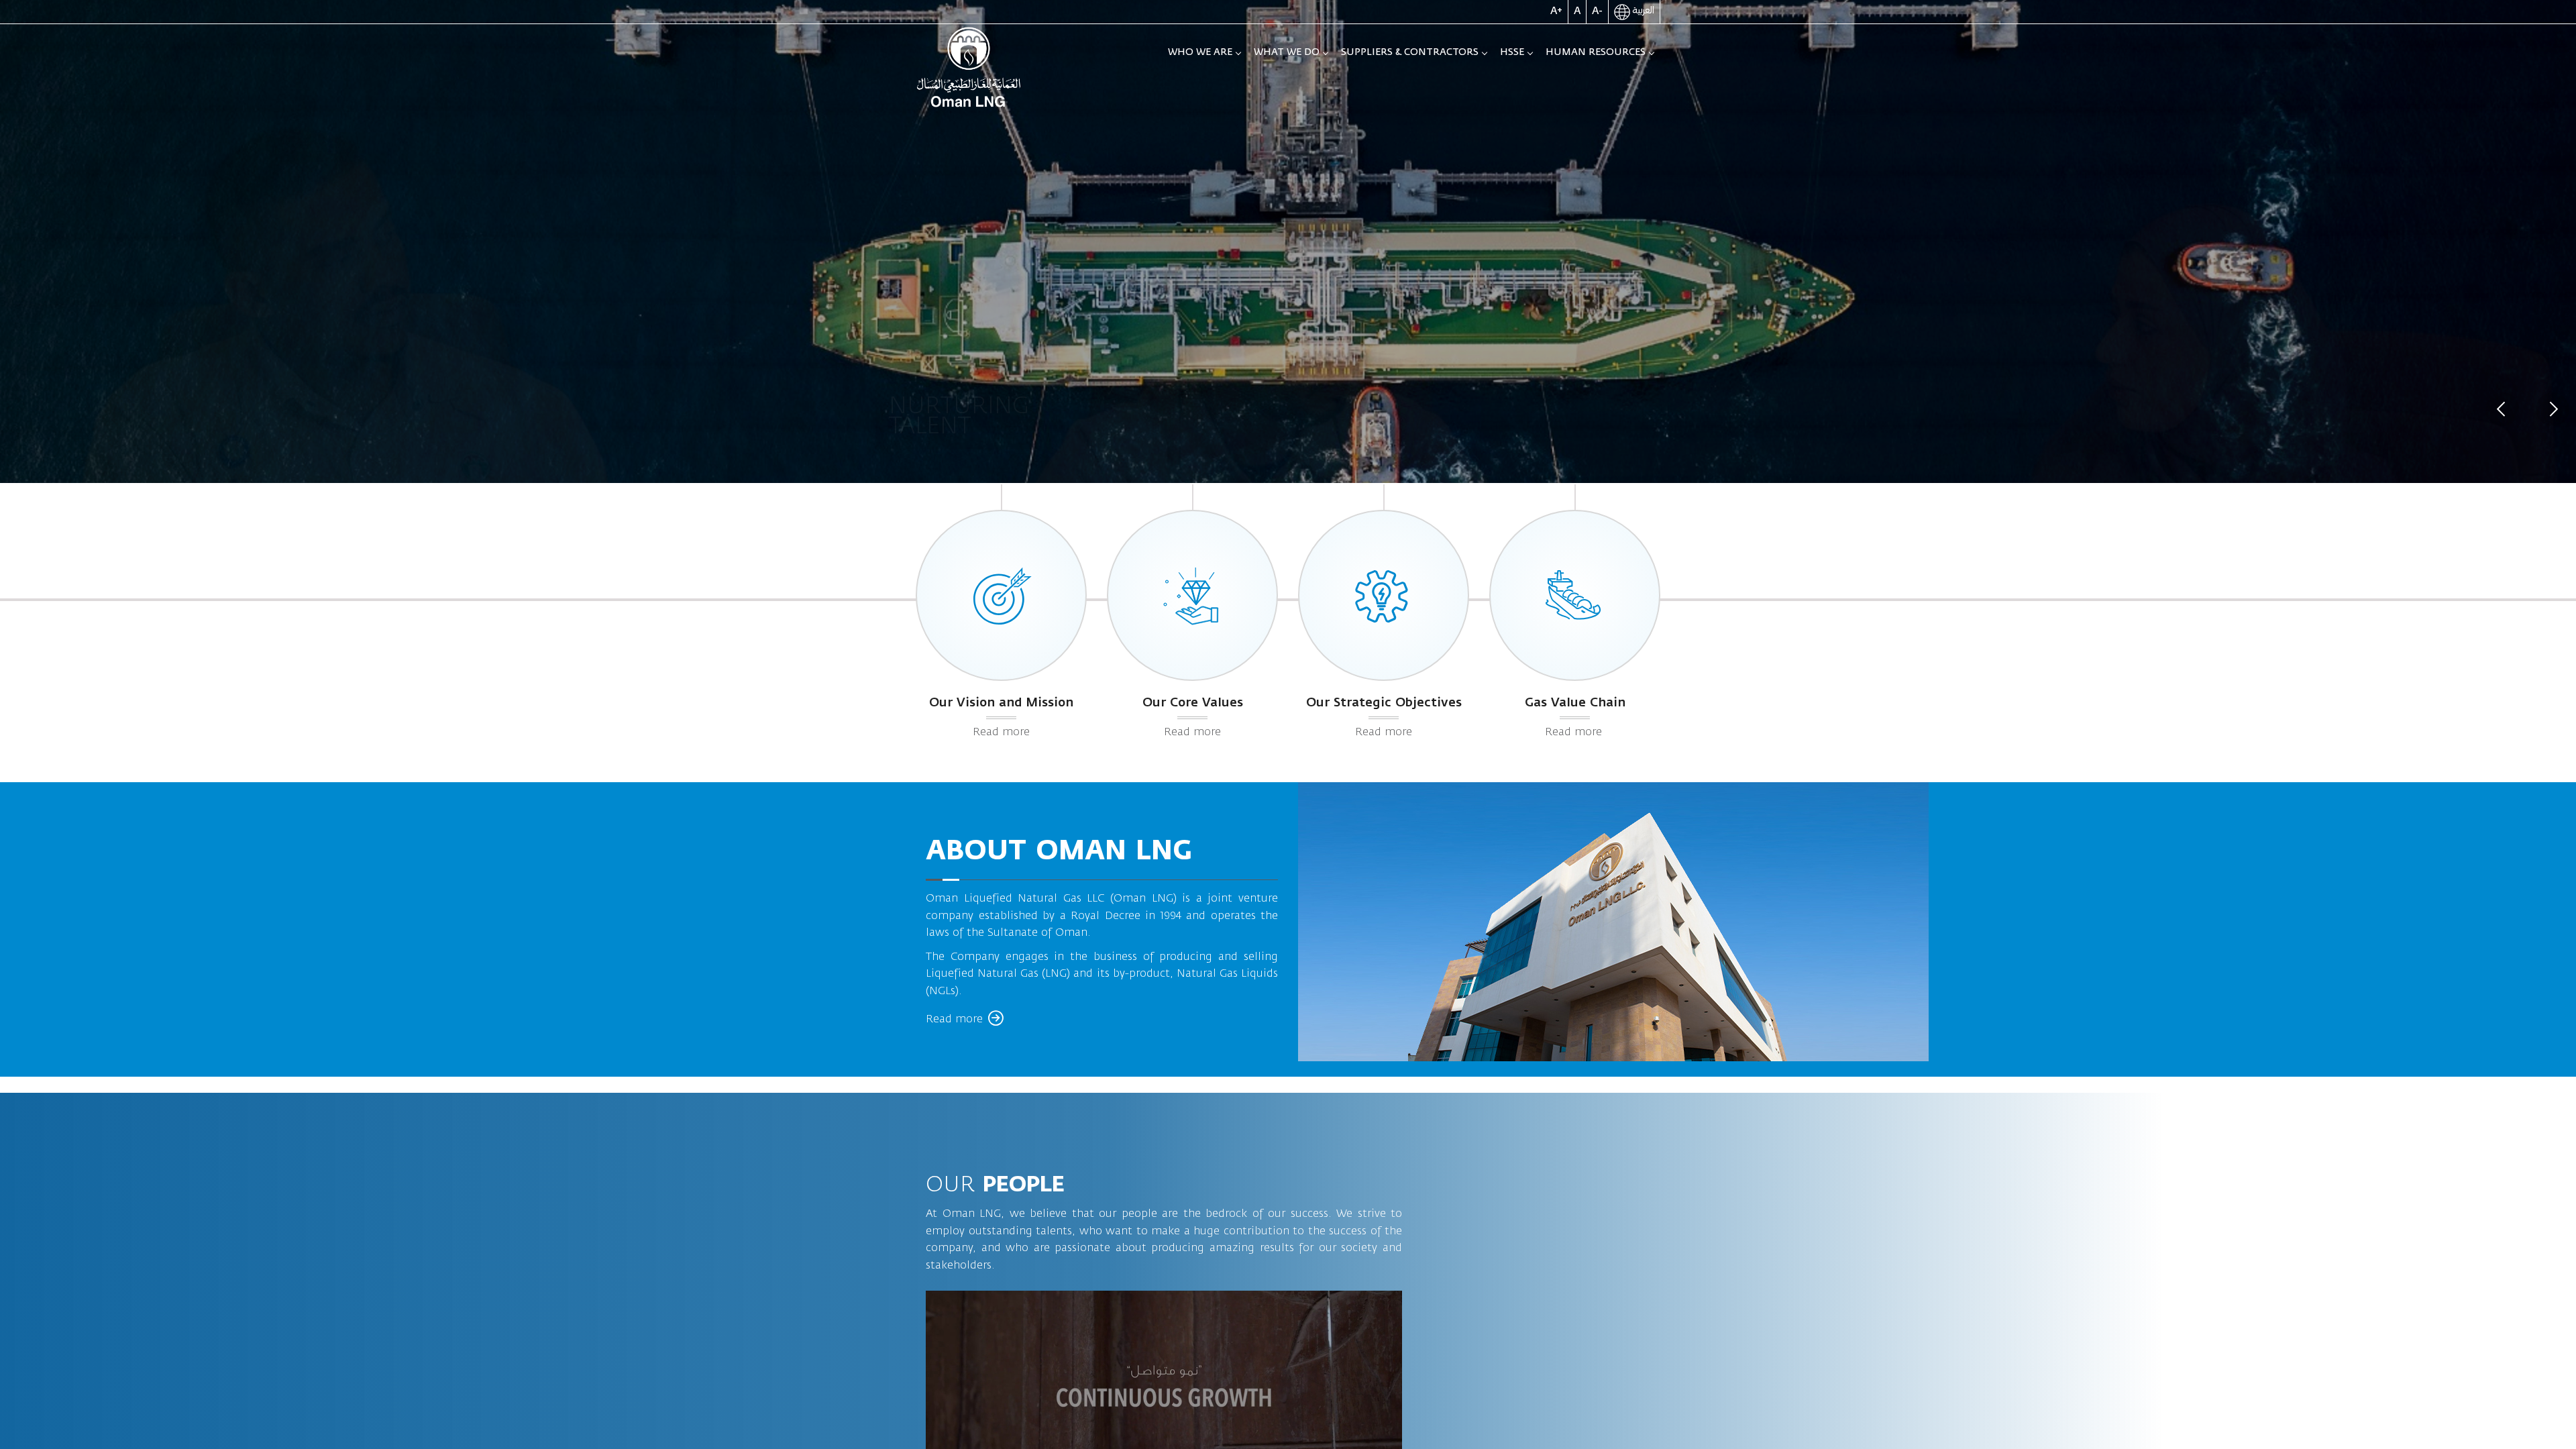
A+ (1556, 11)
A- (1597, 11)
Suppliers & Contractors (1410, 52)
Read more (1001, 732)
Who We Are (1200, 52)
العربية (1642, 11)
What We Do (1287, 52)
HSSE (1512, 52)
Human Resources (1596, 52)
